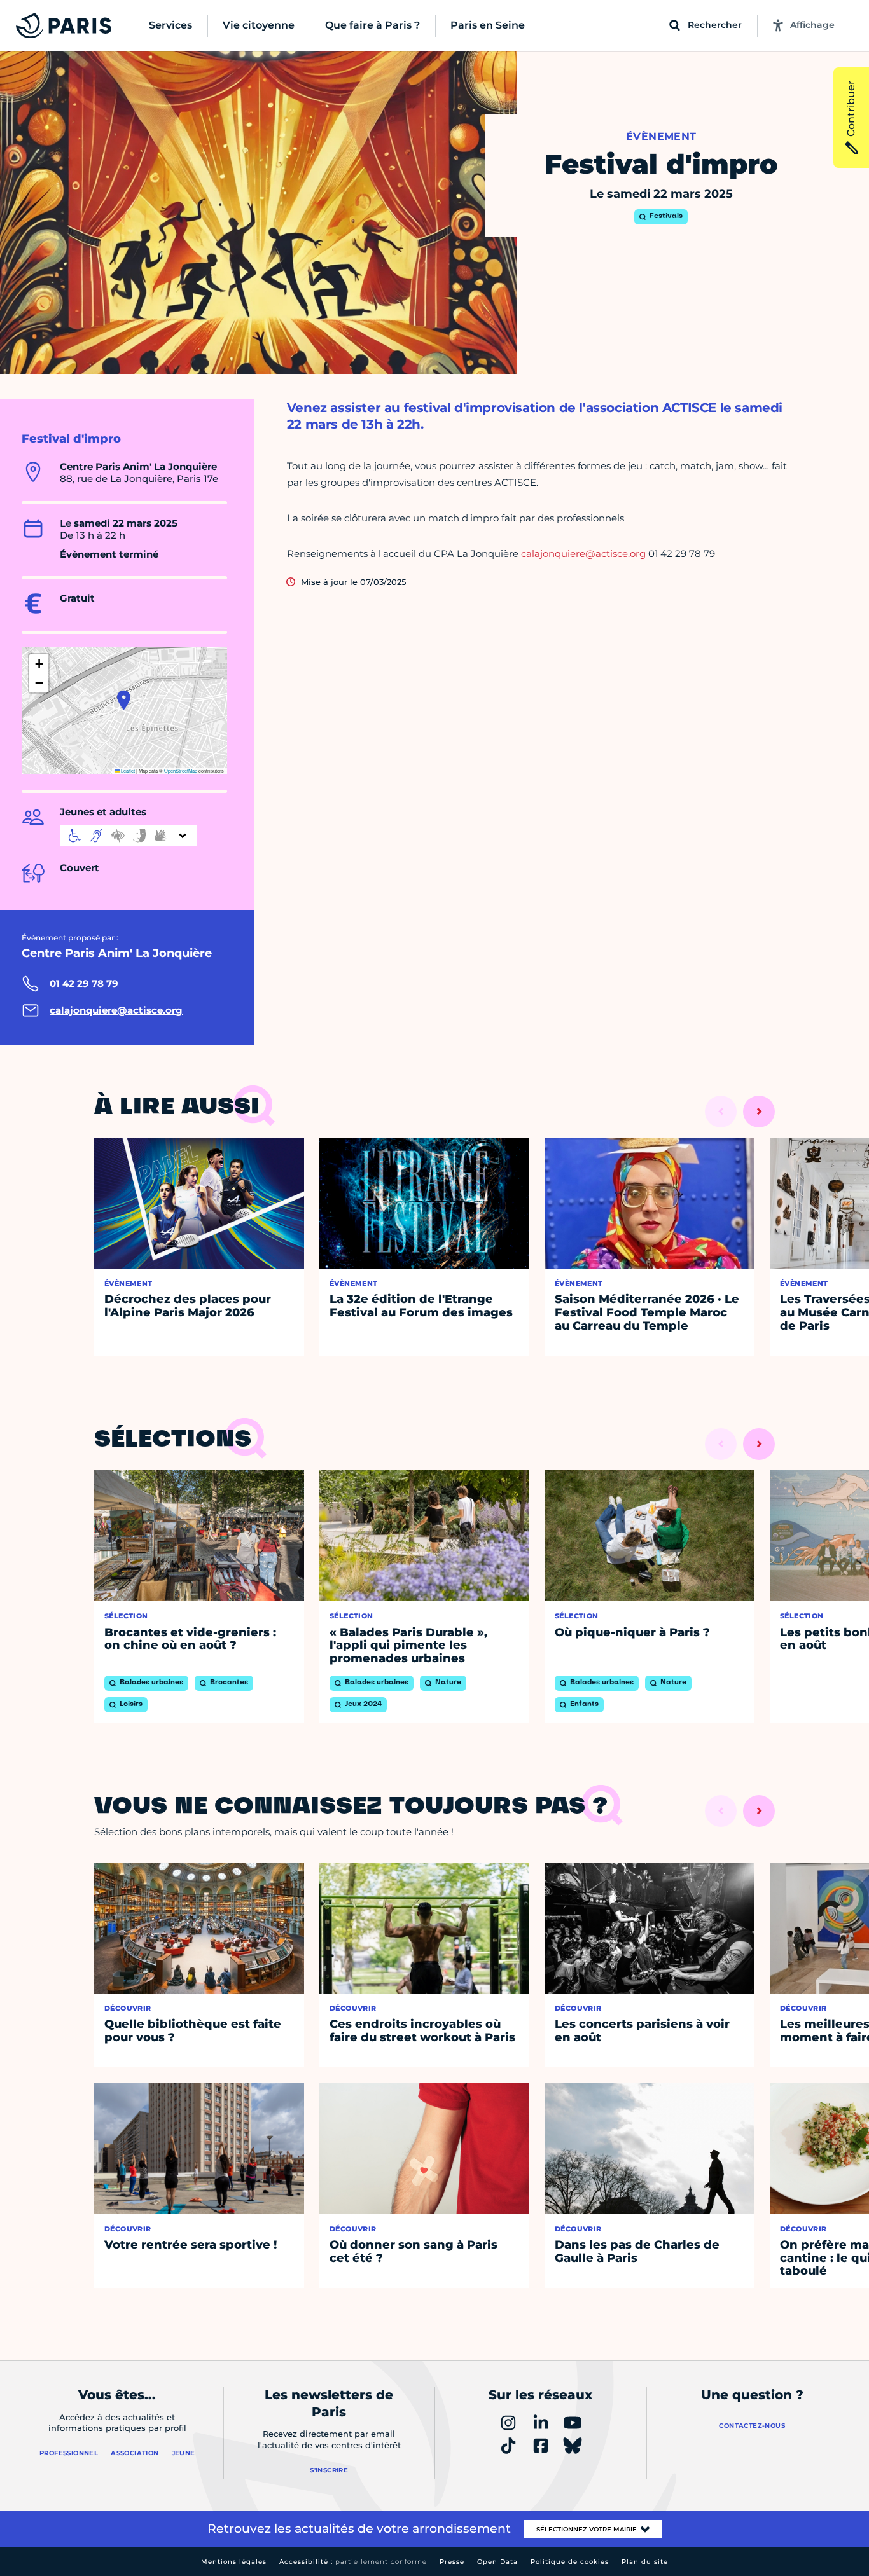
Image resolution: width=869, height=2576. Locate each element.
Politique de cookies (570, 2562)
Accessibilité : (353, 2562)
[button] (124, 700)
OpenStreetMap (181, 770)
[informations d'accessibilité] (129, 836)
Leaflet (127, 770)
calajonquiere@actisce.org (583, 554)
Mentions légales (234, 2562)
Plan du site (645, 2562)
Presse (452, 2562)
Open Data (497, 2562)
